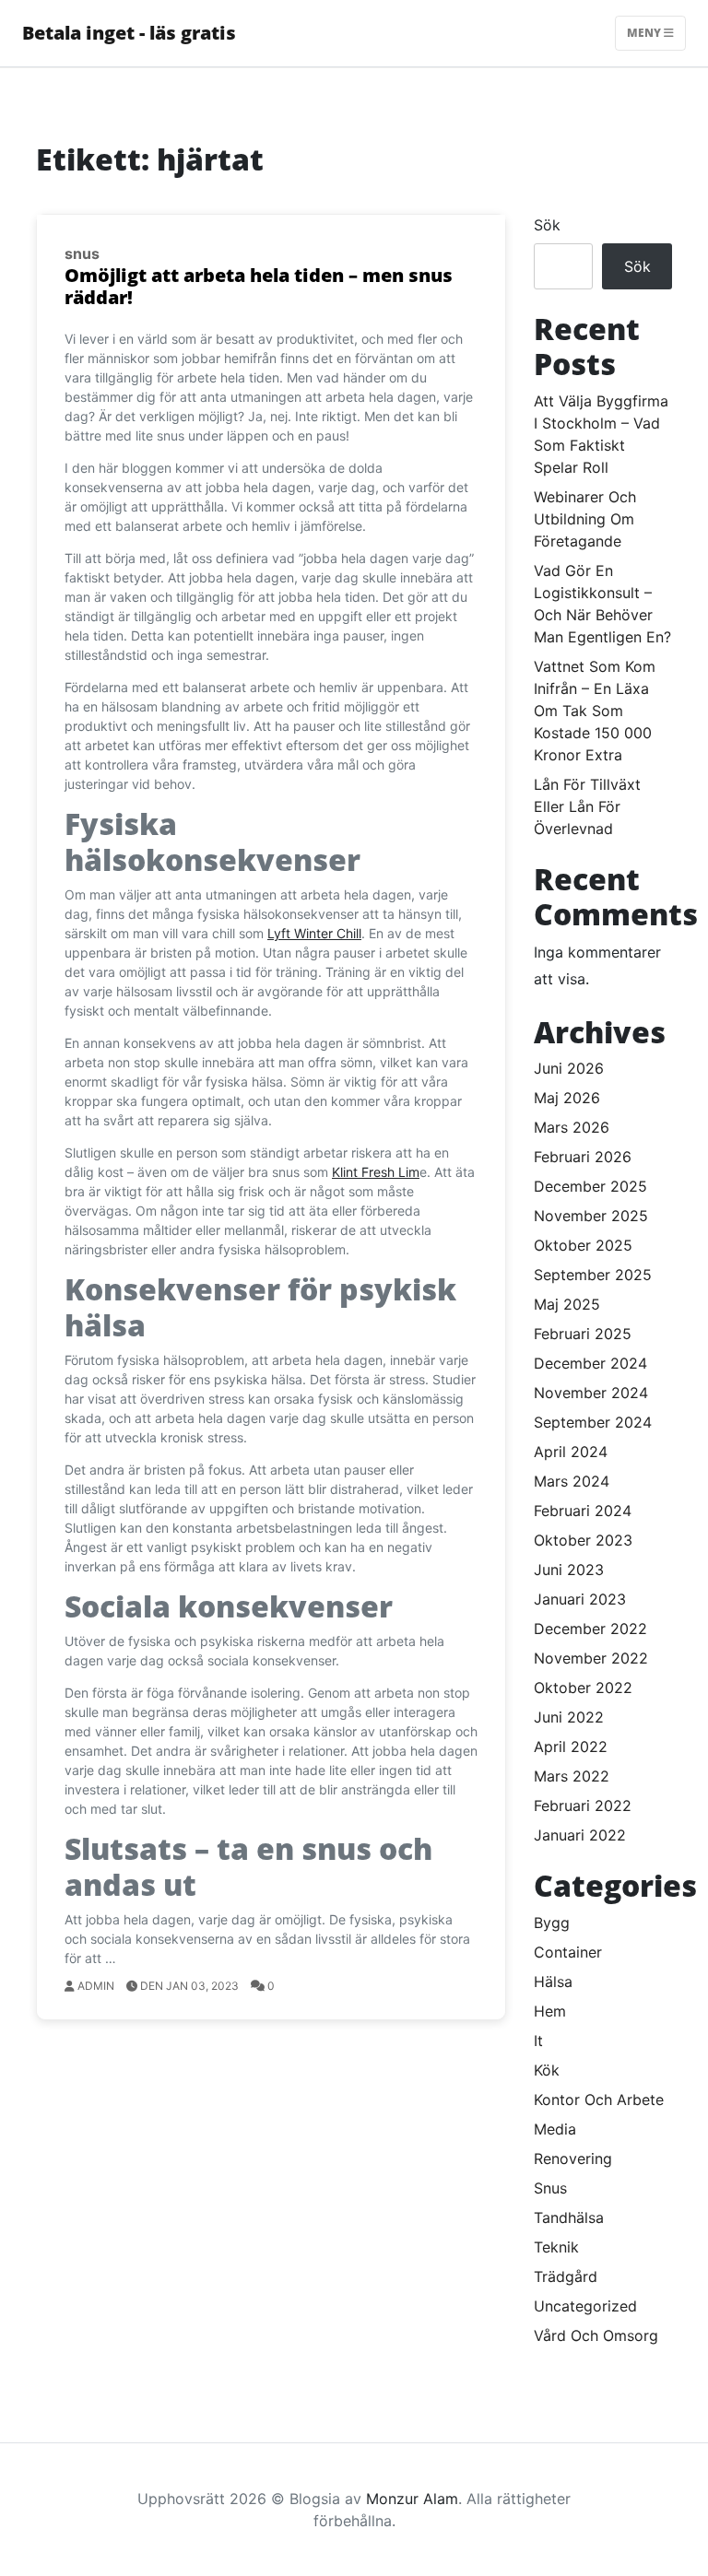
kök (547, 2070)
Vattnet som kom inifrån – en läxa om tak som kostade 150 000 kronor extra (595, 711)
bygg (552, 1923)
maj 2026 (567, 1098)
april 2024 (571, 1452)
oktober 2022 (583, 1688)
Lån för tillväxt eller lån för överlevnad (587, 806)
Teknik (556, 2247)
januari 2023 (580, 1599)
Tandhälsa (569, 2217)
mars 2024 (572, 1481)
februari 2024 (583, 1511)
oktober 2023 (583, 1540)
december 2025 (590, 1186)
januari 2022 (580, 1835)
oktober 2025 (583, 1245)
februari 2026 (583, 1157)
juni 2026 (569, 1068)
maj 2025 (567, 1304)
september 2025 (593, 1275)
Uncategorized (585, 2306)
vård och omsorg (596, 2335)
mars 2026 (572, 1127)
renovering (573, 2158)
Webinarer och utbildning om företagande (585, 519)
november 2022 (591, 1658)
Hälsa (553, 1982)
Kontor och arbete (599, 2100)
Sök (547, 225)
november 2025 (591, 1216)
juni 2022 (569, 1717)
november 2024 (591, 1393)
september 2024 (593, 1422)
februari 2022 (583, 1806)
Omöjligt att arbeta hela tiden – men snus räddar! (259, 286)
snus (82, 253)
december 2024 (590, 1363)
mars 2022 (572, 1776)
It (538, 2041)
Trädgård (566, 2276)
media (555, 2129)
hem (550, 2011)
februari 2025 (583, 1334)
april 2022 (571, 1747)
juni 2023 (569, 1570)
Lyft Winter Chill (314, 933)
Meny (645, 33)
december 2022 (590, 1629)
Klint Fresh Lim (376, 1172)
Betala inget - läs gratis (129, 33)
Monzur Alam (412, 2499)
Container (568, 1952)
